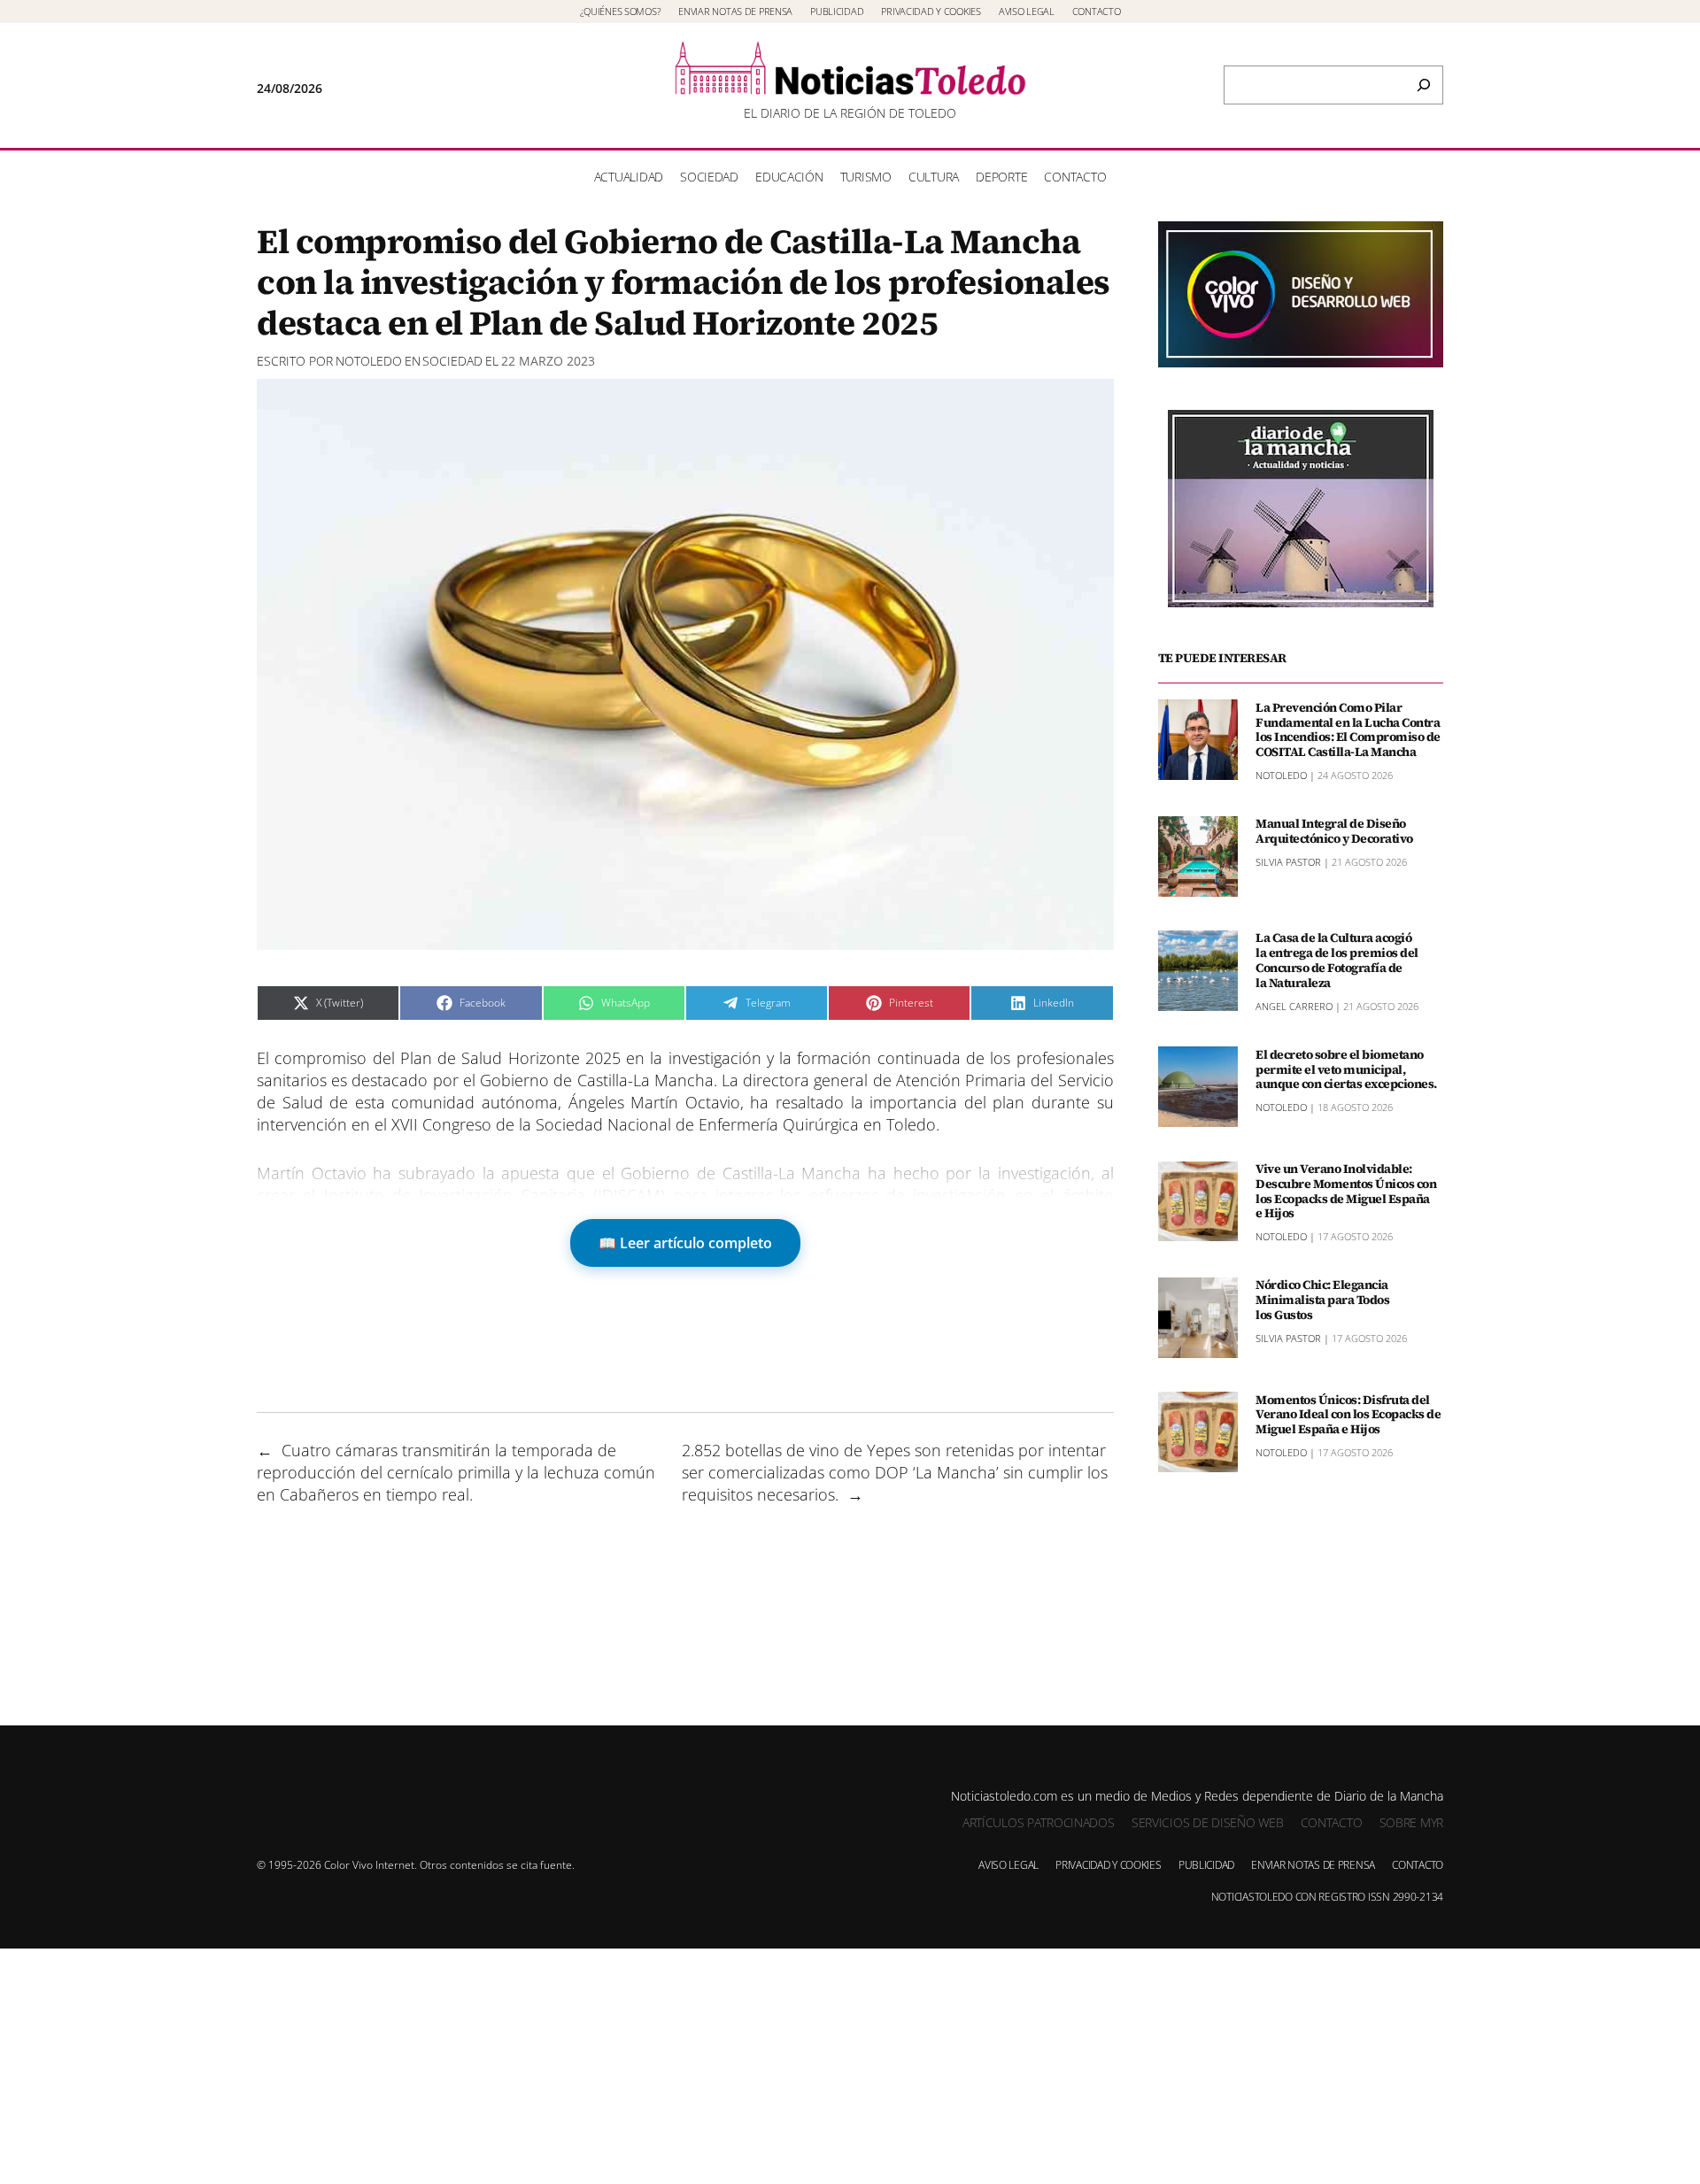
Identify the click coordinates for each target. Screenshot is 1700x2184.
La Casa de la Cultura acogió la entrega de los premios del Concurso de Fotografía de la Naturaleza (1337, 960)
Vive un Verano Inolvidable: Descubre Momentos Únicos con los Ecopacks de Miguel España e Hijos (1346, 1191)
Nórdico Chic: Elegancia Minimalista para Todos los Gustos (1322, 1300)
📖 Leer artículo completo (685, 1243)
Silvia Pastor (1288, 861)
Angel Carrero (1294, 1005)
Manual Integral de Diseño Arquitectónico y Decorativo (1334, 831)
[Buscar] (1424, 85)
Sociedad (452, 361)
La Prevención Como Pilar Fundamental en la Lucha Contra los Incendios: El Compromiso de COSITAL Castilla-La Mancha (1348, 729)
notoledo (369, 361)
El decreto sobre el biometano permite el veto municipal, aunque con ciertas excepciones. (1346, 1069)
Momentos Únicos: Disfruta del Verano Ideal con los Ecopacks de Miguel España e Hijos (1348, 1414)
